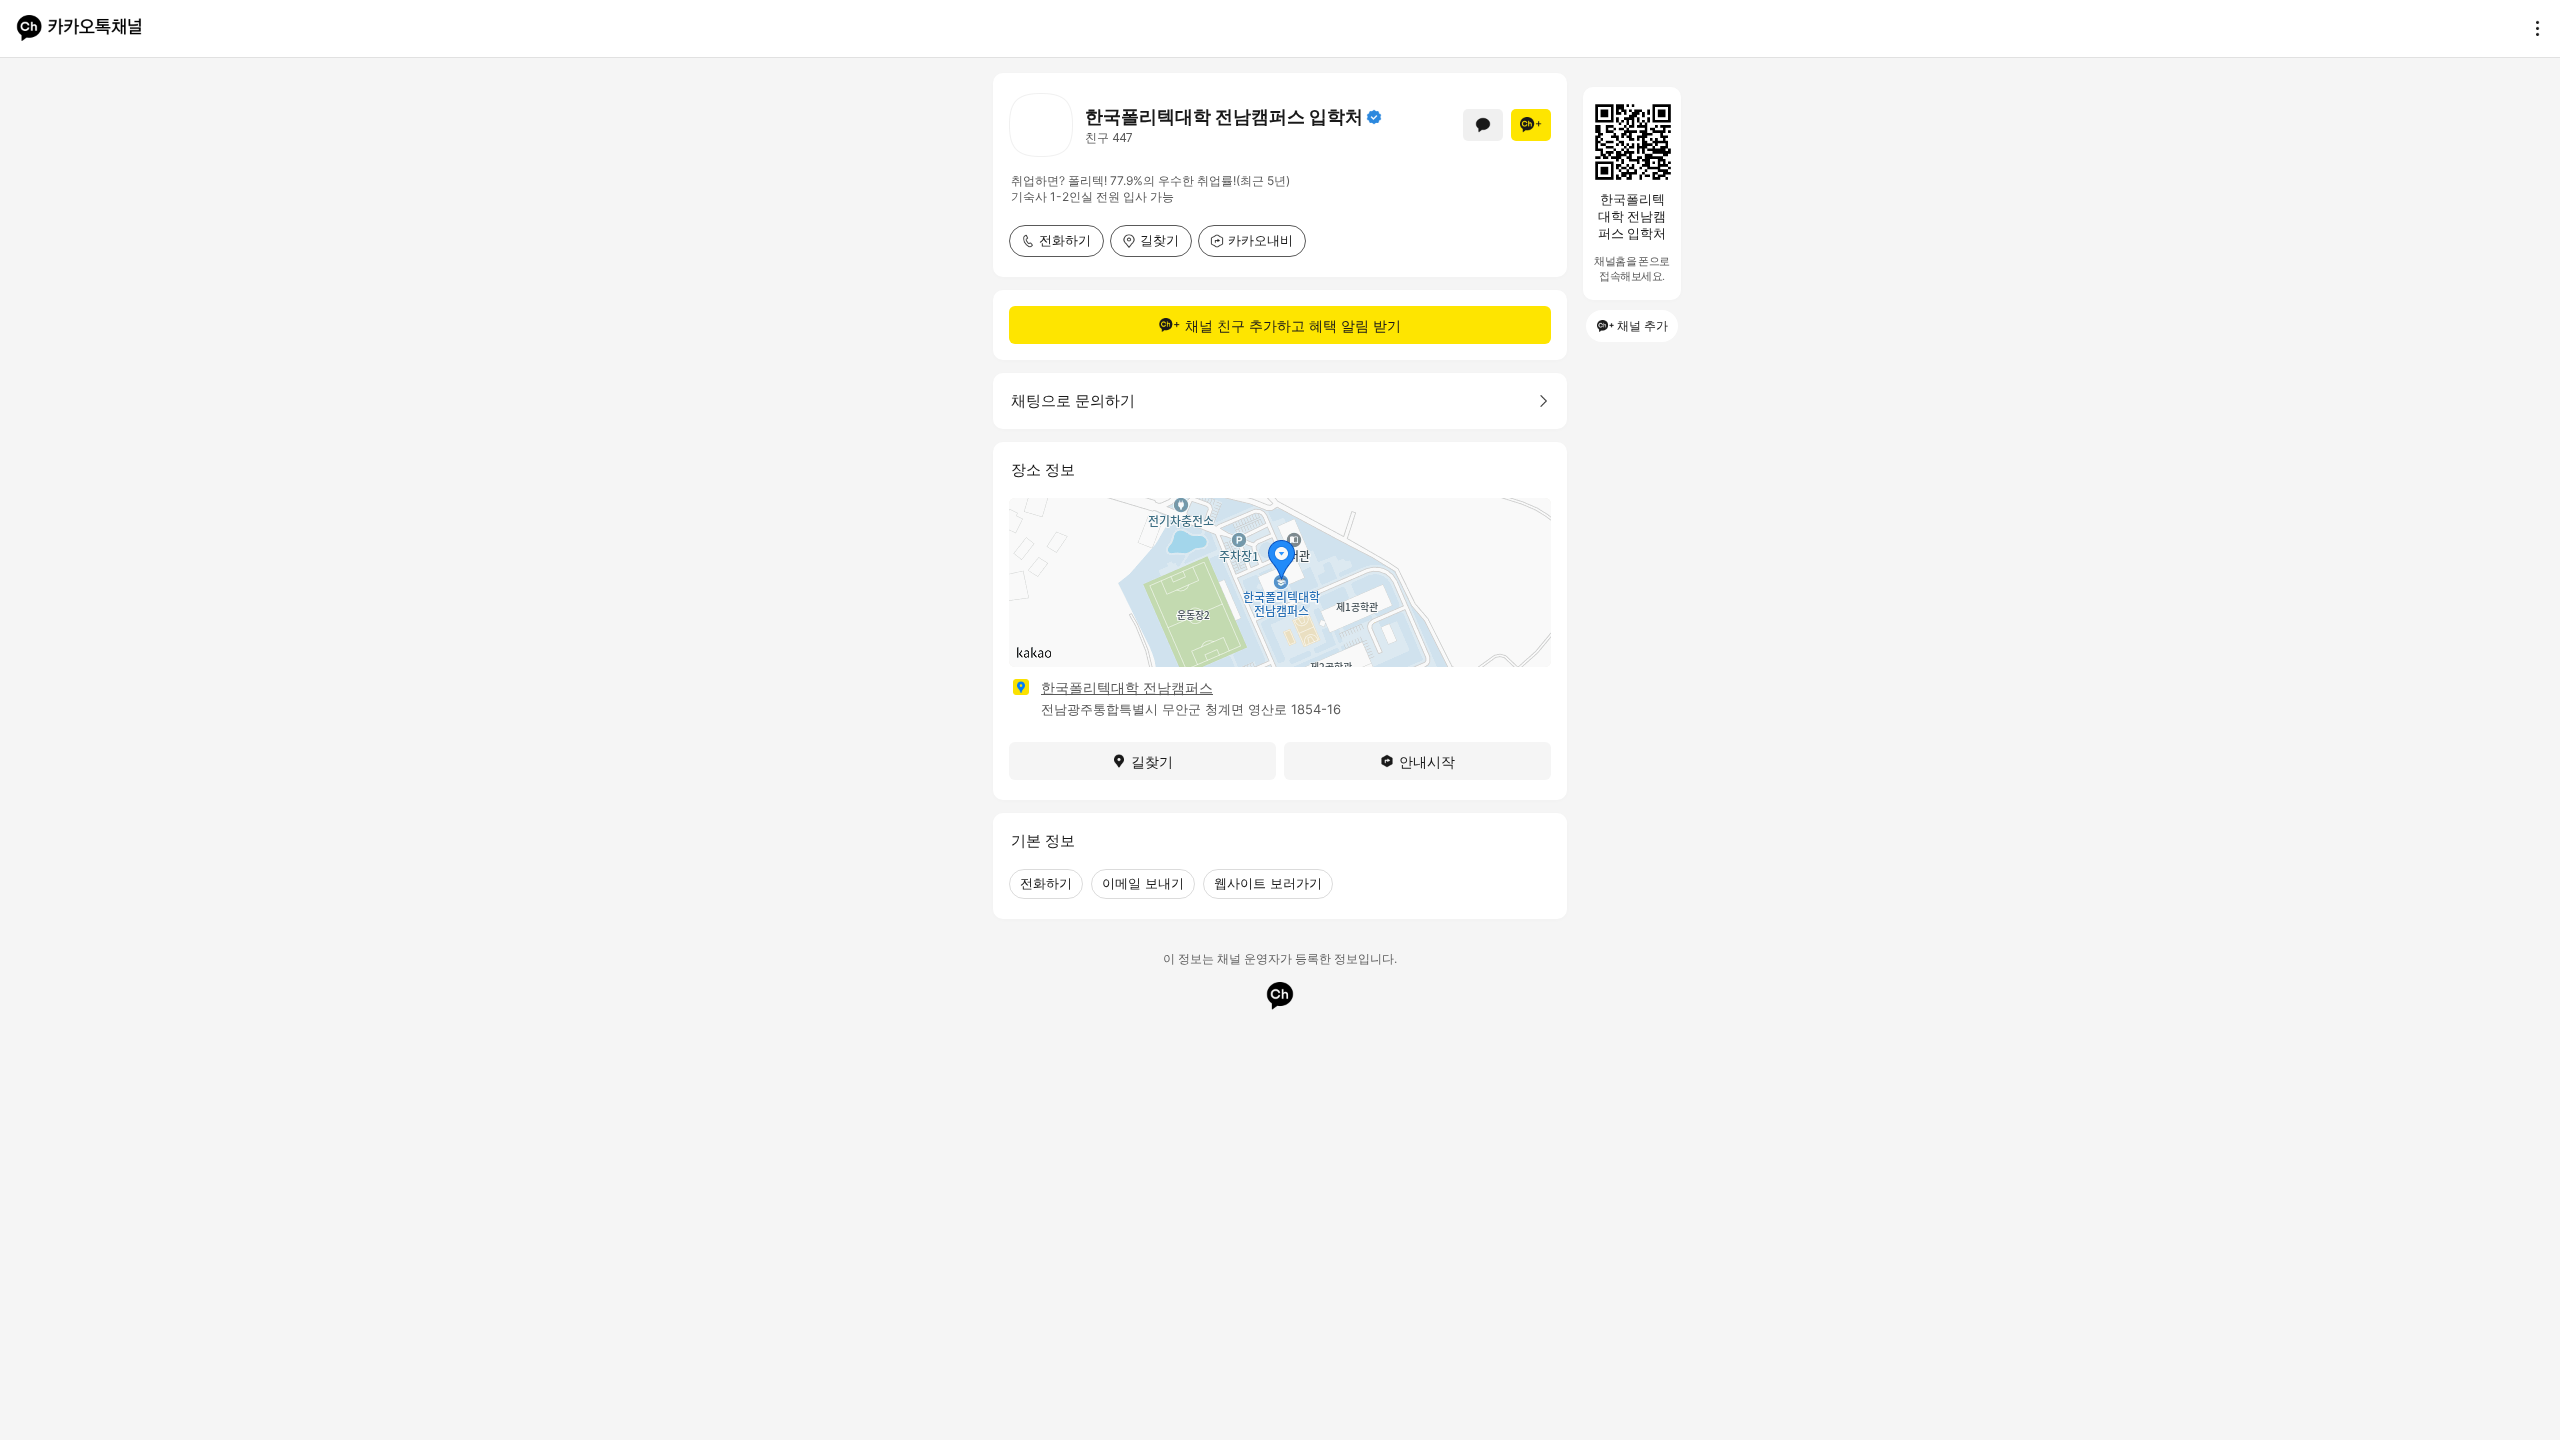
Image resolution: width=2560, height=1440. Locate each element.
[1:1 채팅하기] (1483, 125)
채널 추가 (1642, 325)
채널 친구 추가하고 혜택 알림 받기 (1293, 325)
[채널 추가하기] (1531, 125)
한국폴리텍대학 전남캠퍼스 (1127, 687)
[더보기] (2532, 28)
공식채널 (1374, 117)
